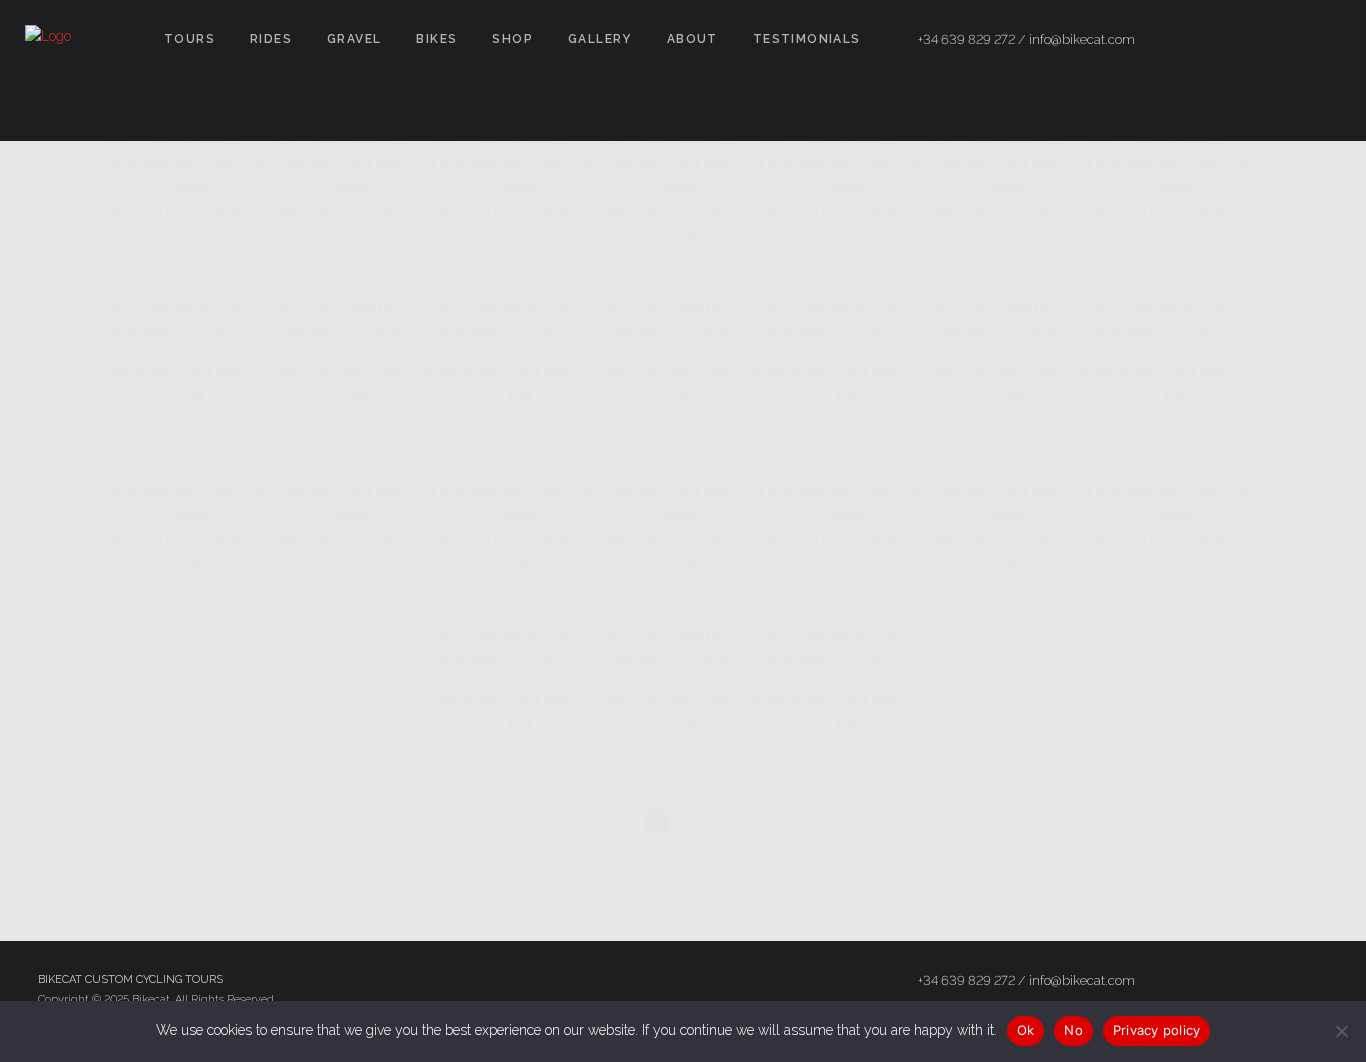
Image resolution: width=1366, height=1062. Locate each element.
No (1073, 1030)
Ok (1026, 1030)
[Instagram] (1287, 40)
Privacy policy (1157, 1030)
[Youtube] (1323, 40)
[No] (1341, 1031)
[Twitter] (1251, 40)
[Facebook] (1215, 40)
